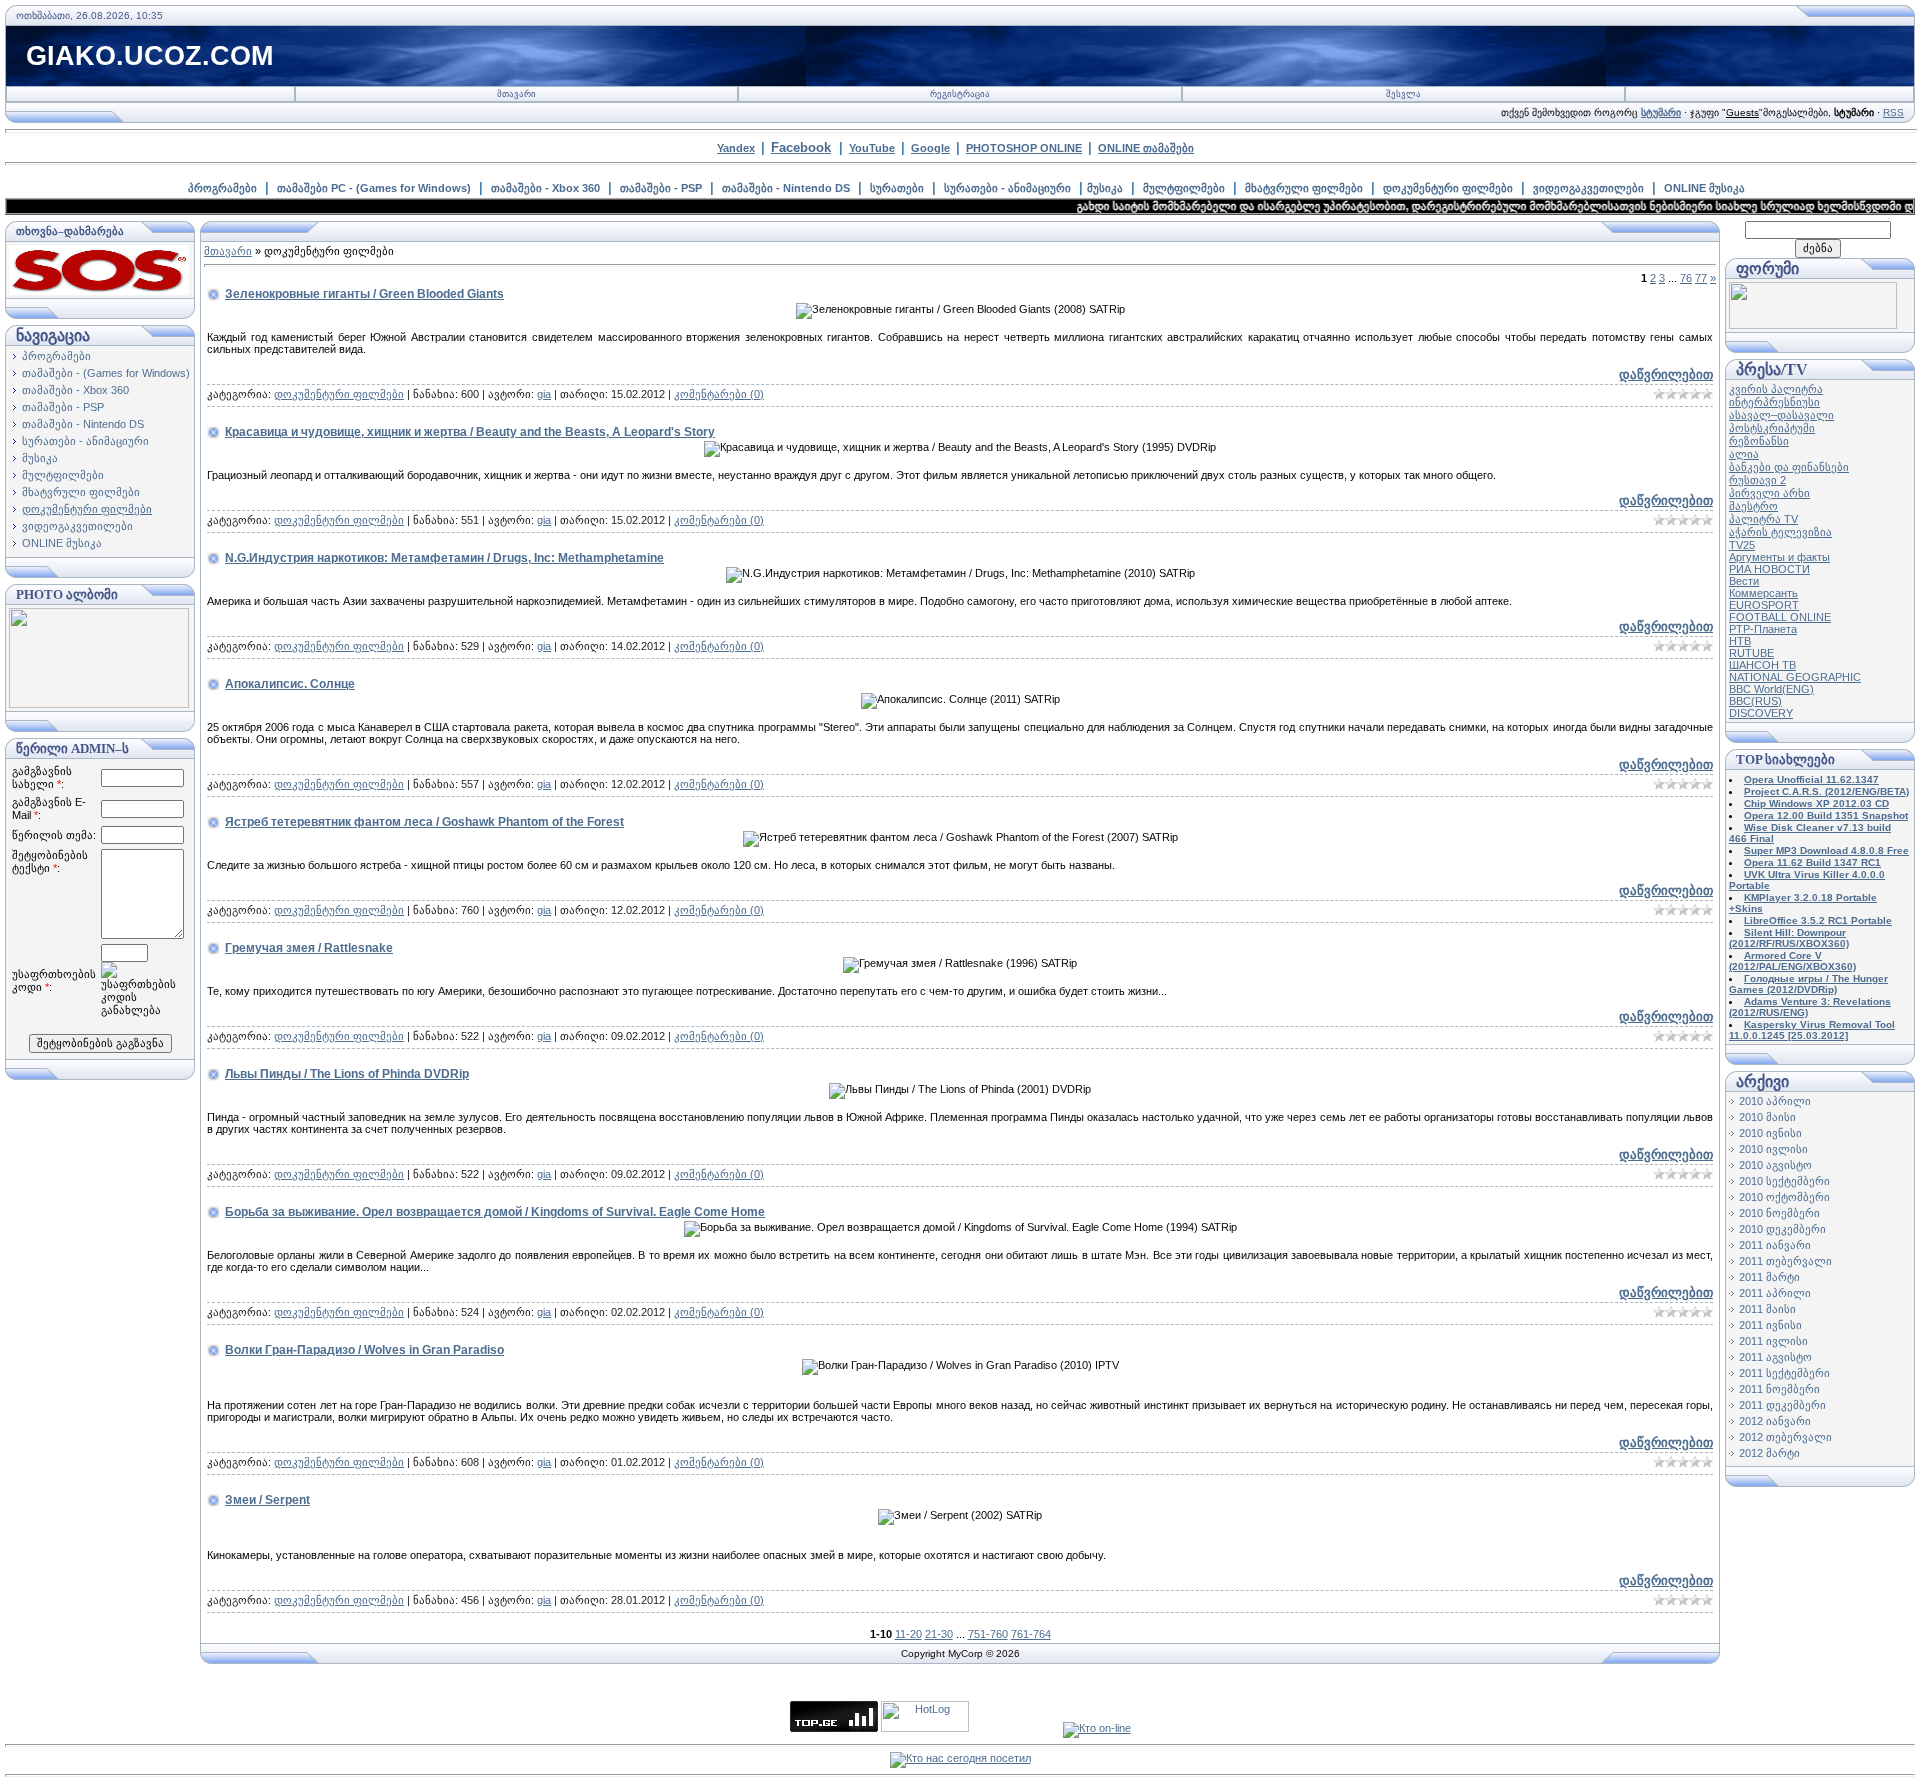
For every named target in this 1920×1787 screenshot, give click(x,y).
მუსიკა (1105, 188)
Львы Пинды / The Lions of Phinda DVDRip (347, 1074)
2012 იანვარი (1775, 1421)
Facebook (801, 147)
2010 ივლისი (1773, 1149)
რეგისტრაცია (960, 94)
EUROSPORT (1764, 605)
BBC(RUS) (1755, 701)
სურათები (897, 188)
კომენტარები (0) (719, 394)
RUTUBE (1751, 653)
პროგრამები (222, 188)
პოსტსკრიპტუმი (1772, 428)
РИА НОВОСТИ (1769, 569)
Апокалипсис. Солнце (290, 684)
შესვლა (1403, 94)
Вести (1744, 581)
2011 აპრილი (1775, 1293)
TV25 (1742, 545)
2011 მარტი (1769, 1277)
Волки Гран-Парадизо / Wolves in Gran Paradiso (364, 1350)
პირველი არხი (1769, 493)
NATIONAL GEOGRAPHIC (1795, 677)
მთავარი (516, 94)
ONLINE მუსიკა (1704, 188)
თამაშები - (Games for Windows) (106, 373)
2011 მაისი (1767, 1309)
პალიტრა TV (1763, 519)
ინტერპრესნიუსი (1774, 402)
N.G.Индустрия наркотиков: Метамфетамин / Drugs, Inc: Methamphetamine (444, 558)
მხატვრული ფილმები (1304, 188)
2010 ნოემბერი (1779, 1213)
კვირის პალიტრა (1776, 389)
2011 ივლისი (1773, 1341)
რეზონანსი (1759, 441)
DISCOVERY (1761, 713)
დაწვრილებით (1666, 374)
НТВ (1740, 641)
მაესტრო (1753, 506)
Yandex (736, 148)
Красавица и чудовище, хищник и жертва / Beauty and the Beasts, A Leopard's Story (470, 432)
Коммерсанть (1763, 593)
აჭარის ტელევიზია (1780, 532)
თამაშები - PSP (661, 188)
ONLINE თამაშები (1146, 148)
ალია (1744, 454)
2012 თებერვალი (1785, 1437)
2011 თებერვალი (1785, 1261)
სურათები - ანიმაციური (1007, 188)
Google (930, 148)
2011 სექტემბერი (1784, 1373)
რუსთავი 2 (1757, 480)
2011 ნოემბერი (1779, 1389)
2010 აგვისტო (1775, 1165)
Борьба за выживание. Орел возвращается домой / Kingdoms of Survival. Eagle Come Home (495, 1212)
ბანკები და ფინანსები (1789, 467)
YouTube (872, 148)
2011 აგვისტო (1775, 1357)
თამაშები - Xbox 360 (545, 188)
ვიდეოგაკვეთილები (1588, 188)
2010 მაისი (1767, 1117)
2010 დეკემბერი (1782, 1229)
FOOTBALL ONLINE (1780, 617)
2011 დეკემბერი (1782, 1405)
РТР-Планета (1763, 629)
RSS (1893, 112)
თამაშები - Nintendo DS (786, 188)
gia (544, 394)
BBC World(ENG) (1771, 689)
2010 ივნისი (1770, 1133)
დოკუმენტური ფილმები (1448, 188)
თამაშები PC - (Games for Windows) (374, 188)
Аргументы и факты (1779, 557)
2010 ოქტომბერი (1784, 1197)
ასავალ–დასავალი (1781, 415)
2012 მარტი (1769, 1453)
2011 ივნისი (1770, 1325)
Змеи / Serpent (267, 1500)
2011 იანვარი (1775, 1245)
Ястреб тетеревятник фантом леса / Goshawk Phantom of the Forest (424, 822)
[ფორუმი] (1813, 325)
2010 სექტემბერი (1784, 1181)
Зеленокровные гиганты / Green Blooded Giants (364, 294)
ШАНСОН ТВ (1762, 665)
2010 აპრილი (1775, 1101)
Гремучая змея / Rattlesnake (309, 948)
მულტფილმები (1184, 188)
